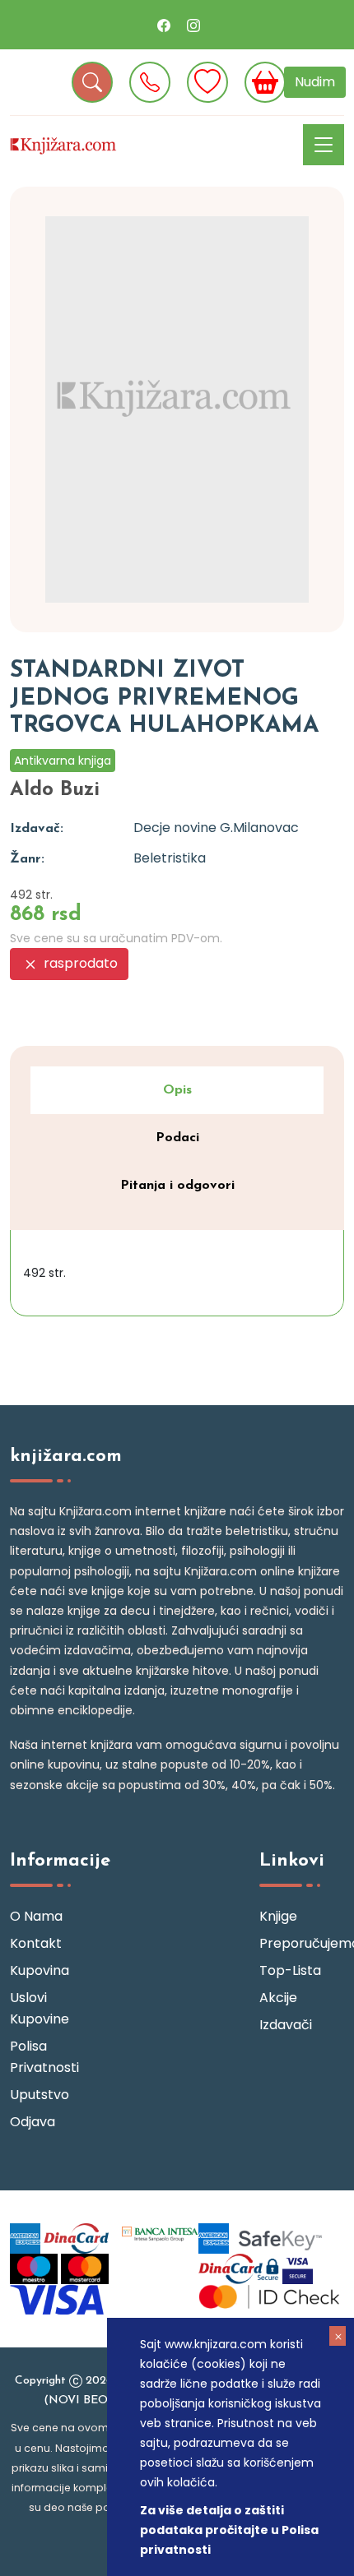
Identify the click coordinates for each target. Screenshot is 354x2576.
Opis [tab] (177, 1090)
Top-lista (290, 1970)
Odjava (33, 2122)
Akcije (278, 1998)
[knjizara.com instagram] (193, 25)
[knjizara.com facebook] (164, 25)
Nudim (315, 82)
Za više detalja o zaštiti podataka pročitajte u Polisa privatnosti (229, 2530)
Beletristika (170, 858)
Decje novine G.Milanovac (216, 828)
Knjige (278, 1916)
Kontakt (36, 1943)
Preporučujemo (302, 1943)
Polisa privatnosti (44, 2057)
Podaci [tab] (177, 1138)
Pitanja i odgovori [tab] (177, 1186)
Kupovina (40, 1970)
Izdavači (286, 2025)
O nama (36, 1916)
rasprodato (79, 963)
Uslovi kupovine (40, 2008)
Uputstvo (40, 2095)
